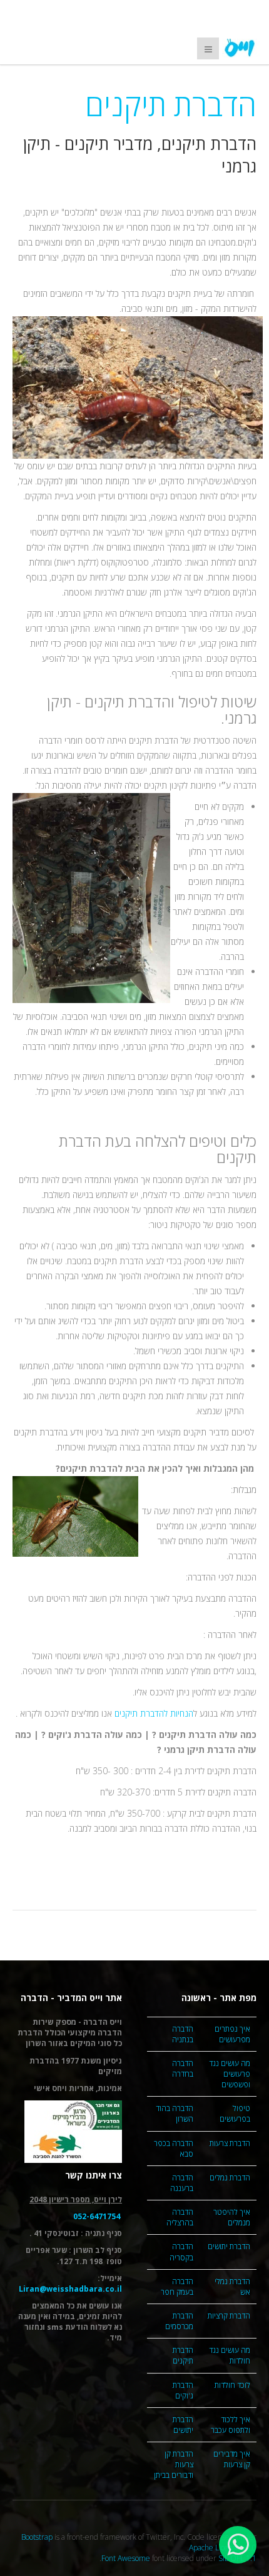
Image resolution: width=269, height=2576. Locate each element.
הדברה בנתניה (183, 2034)
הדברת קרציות (229, 2316)
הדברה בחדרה (183, 2069)
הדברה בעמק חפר (177, 2287)
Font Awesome (126, 2558)
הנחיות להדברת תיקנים (153, 1713)
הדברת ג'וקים (183, 2390)
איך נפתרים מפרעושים (232, 2034)
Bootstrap (37, 2537)
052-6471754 (97, 2216)
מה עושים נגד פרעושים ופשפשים (230, 2074)
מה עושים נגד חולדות (230, 2355)
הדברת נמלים (230, 2178)
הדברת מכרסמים (179, 2321)
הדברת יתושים (229, 2246)
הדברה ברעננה (182, 2183)
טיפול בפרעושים (235, 2114)
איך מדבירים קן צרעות (232, 2459)
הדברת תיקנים (183, 2355)
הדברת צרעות (230, 2143)
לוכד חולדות (232, 2385)
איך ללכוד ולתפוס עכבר (231, 2425)
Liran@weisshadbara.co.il (70, 2289)
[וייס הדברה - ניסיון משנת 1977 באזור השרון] (241, 48)
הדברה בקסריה (181, 2252)
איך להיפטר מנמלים (232, 2217)
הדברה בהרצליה (180, 2217)
